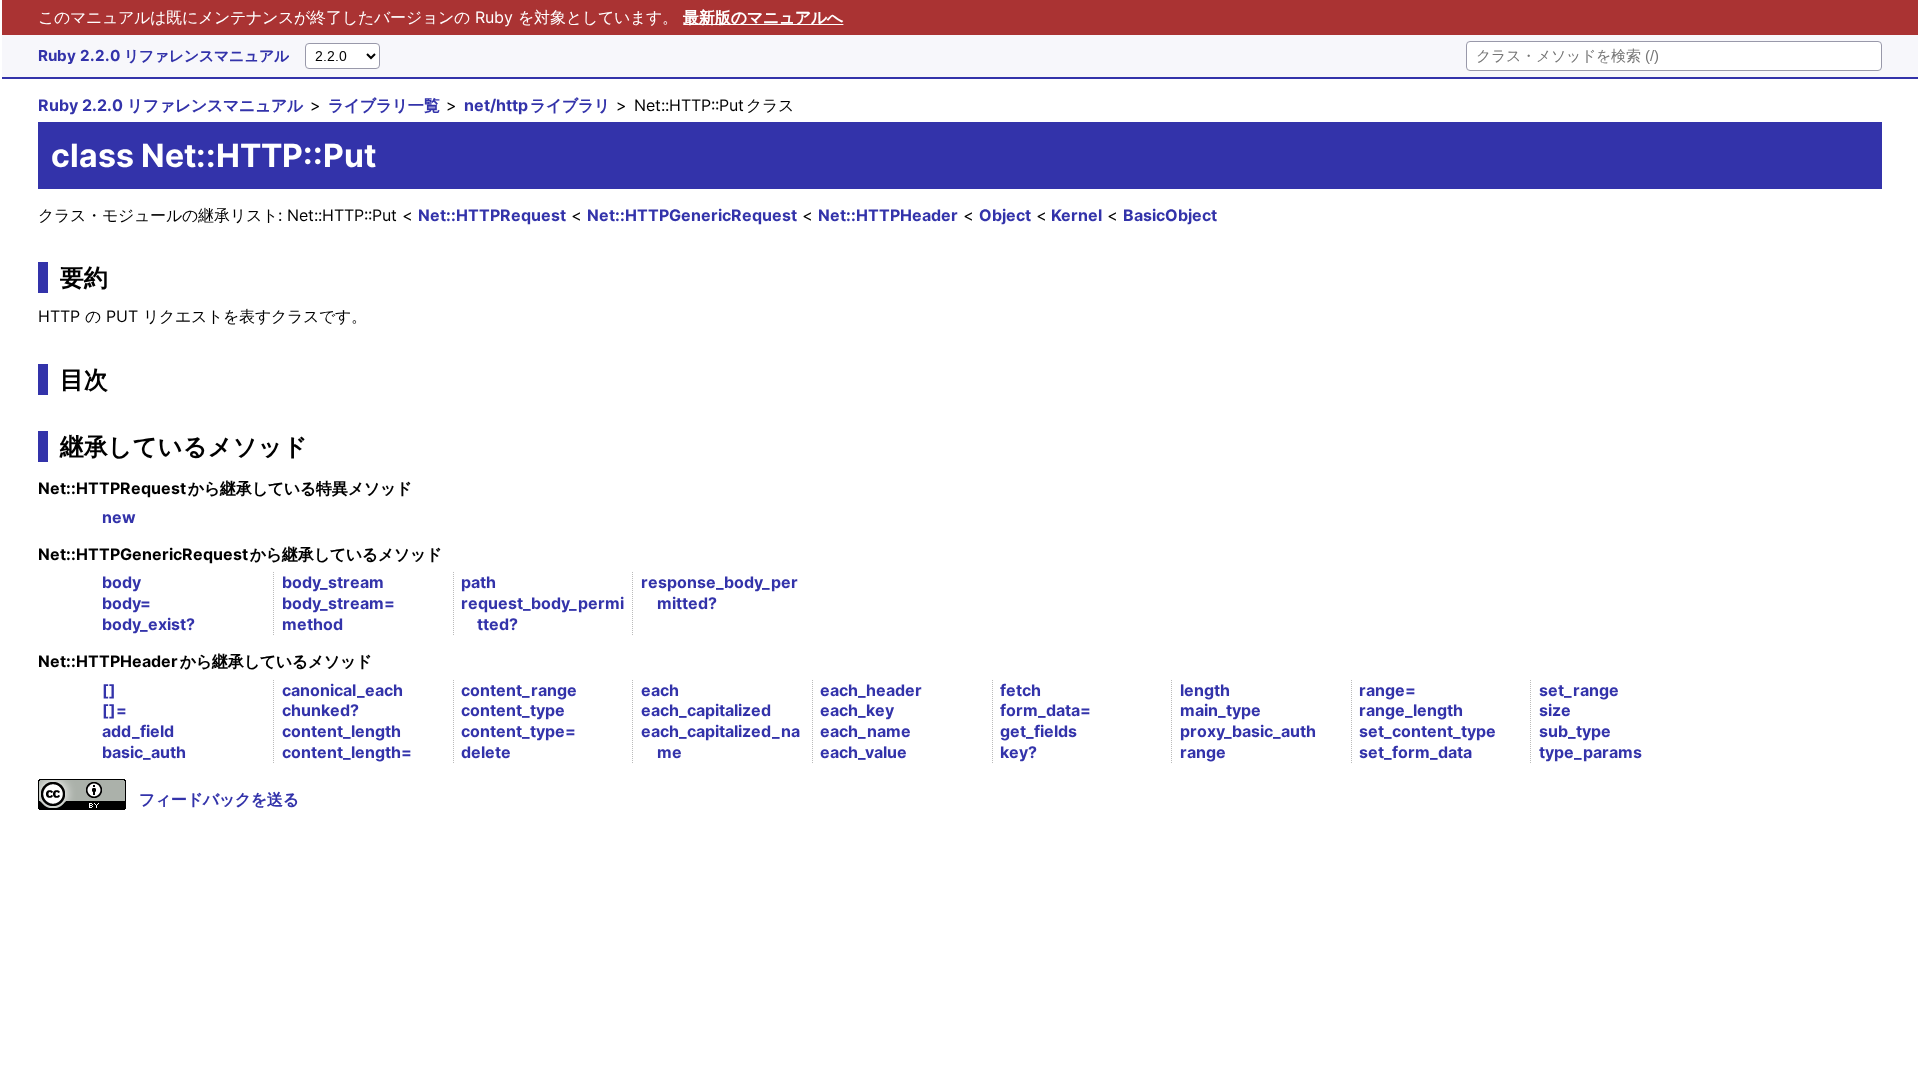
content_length (341, 731)
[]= (114, 710)
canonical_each (342, 690)
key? (1018, 752)
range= (1387, 690)
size (1555, 710)
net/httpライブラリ (537, 105)
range (1203, 752)
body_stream (333, 582)
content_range (519, 690)
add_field (138, 731)
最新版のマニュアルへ (763, 17)
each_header (871, 690)
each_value (863, 752)
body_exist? (148, 624)
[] (109, 690)
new (119, 517)
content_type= (518, 731)
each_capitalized (706, 710)
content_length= (347, 752)
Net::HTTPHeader (888, 215)
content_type (513, 710)
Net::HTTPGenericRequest (692, 215)
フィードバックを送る (219, 799)
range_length (1411, 710)
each (660, 690)
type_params (1590, 752)
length (1205, 690)
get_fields (1038, 731)
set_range (1579, 690)
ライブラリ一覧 (384, 105)
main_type (1220, 710)
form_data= (1045, 710)
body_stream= (338, 603)
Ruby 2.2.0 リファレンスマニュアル (163, 55)
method (312, 624)
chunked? (320, 710)
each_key (857, 710)
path (478, 582)
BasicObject (1170, 215)
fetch (1020, 690)
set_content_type (1427, 731)
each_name (865, 731)
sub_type (1575, 731)
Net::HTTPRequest (492, 215)
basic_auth (144, 752)
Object (1005, 215)
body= (126, 603)
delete (486, 752)
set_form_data (1415, 752)
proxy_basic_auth (1248, 731)
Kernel (1076, 215)
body (121, 582)
